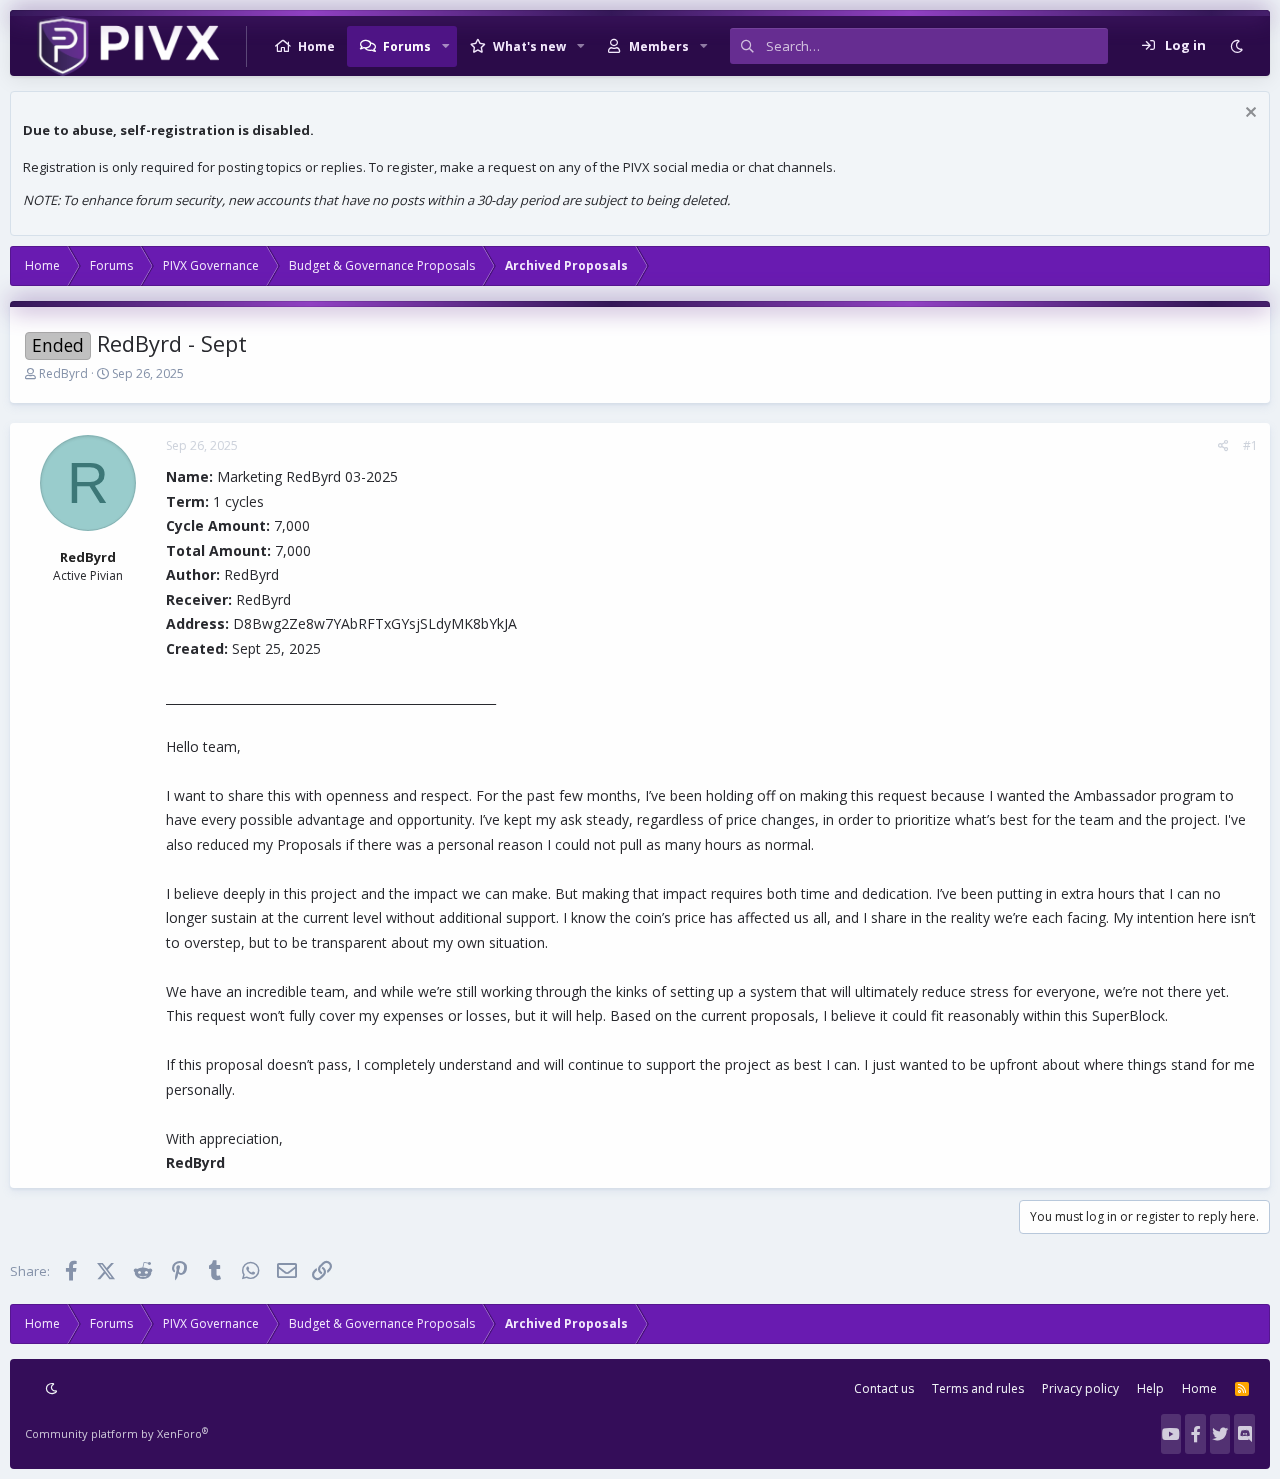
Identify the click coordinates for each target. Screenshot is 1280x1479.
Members (659, 46)
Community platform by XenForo (116, 1433)
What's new (529, 46)
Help (1150, 1388)
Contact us (884, 1388)
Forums (407, 46)
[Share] (1223, 446)
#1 (1250, 445)
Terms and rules (978, 1388)
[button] (446, 46)
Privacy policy (1080, 1388)
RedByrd (63, 373)
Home (316, 46)
